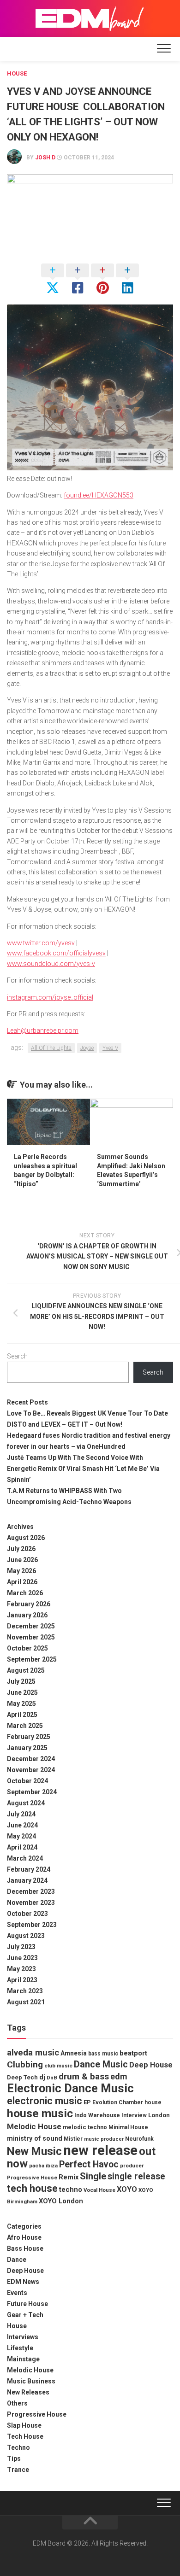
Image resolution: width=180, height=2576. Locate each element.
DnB (52, 2078)
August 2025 (26, 1670)
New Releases (28, 2392)
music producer (104, 2139)
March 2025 (25, 1726)
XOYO (127, 2189)
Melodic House (34, 2126)
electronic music (45, 2101)
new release (100, 2150)
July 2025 (21, 1681)
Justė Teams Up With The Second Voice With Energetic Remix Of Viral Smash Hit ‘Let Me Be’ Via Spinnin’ (83, 1469)
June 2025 (22, 1692)
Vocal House (99, 2190)
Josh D (45, 158)
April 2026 (22, 1582)
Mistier (73, 2139)
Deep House (151, 2065)
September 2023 (32, 1925)
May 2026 (21, 1571)
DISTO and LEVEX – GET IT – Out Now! (65, 1424)
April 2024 (22, 1847)
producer (132, 2166)
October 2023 (27, 1914)
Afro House (24, 2237)
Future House (27, 2304)
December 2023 (31, 1891)
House (17, 73)
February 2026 (29, 1604)
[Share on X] (53, 280)
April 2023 (22, 1980)
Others (17, 2403)
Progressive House (32, 2178)
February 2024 (29, 1869)
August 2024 (26, 1803)
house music (40, 2113)
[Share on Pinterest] (102, 280)
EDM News (23, 2282)
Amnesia (74, 2053)
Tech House (25, 2436)
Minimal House (128, 2127)
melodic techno (85, 2127)
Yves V (110, 1048)
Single (93, 2176)
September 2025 (32, 1659)
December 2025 (31, 1626)
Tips (14, 2459)
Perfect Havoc (89, 2164)
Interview (134, 2115)
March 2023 (25, 1991)
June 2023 (22, 1958)
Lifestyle (20, 2348)
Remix (69, 2177)
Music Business (31, 2381)
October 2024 (27, 1781)
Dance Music (101, 2064)
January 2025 (27, 1748)
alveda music (33, 2053)
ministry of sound (35, 2138)
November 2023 (31, 1903)
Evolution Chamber (118, 2102)
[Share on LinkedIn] (127, 280)
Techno (18, 2447)
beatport (133, 2053)
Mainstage (23, 2359)
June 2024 (22, 1825)
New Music (34, 2151)
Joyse (87, 1048)
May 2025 (21, 1704)
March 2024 (25, 1858)
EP (87, 2102)
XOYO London (61, 2201)
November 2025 (31, 1637)
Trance (18, 2470)
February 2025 (29, 1737)
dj (42, 2077)
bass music (103, 2054)
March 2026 (25, 1593)
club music (58, 2066)
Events (17, 2293)
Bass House (25, 2248)
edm (119, 2076)
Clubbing (25, 2064)
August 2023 (26, 1936)
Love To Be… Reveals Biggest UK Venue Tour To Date (87, 1413)
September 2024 (32, 1792)
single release (136, 2176)
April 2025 (22, 1715)
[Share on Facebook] (78, 280)
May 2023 (21, 1969)
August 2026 (26, 1538)
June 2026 (22, 1560)
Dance (17, 2260)
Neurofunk (139, 2139)
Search (17, 1356)
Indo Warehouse (97, 2115)
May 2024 (21, 1836)
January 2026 (27, 1615)
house (153, 2102)
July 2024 (21, 1814)
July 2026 (21, 1549)
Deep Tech (22, 2077)
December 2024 (31, 1759)
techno (71, 2190)
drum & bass (84, 2076)
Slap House (24, 2425)
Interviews (23, 2337)
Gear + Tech (25, 2315)
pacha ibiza (43, 2166)
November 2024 (31, 1770)
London (159, 2115)
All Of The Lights (51, 1048)
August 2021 (26, 2002)
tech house (32, 2188)
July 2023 (21, 1947)
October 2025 (27, 1648)
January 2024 (27, 1880)
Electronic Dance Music (70, 2088)
